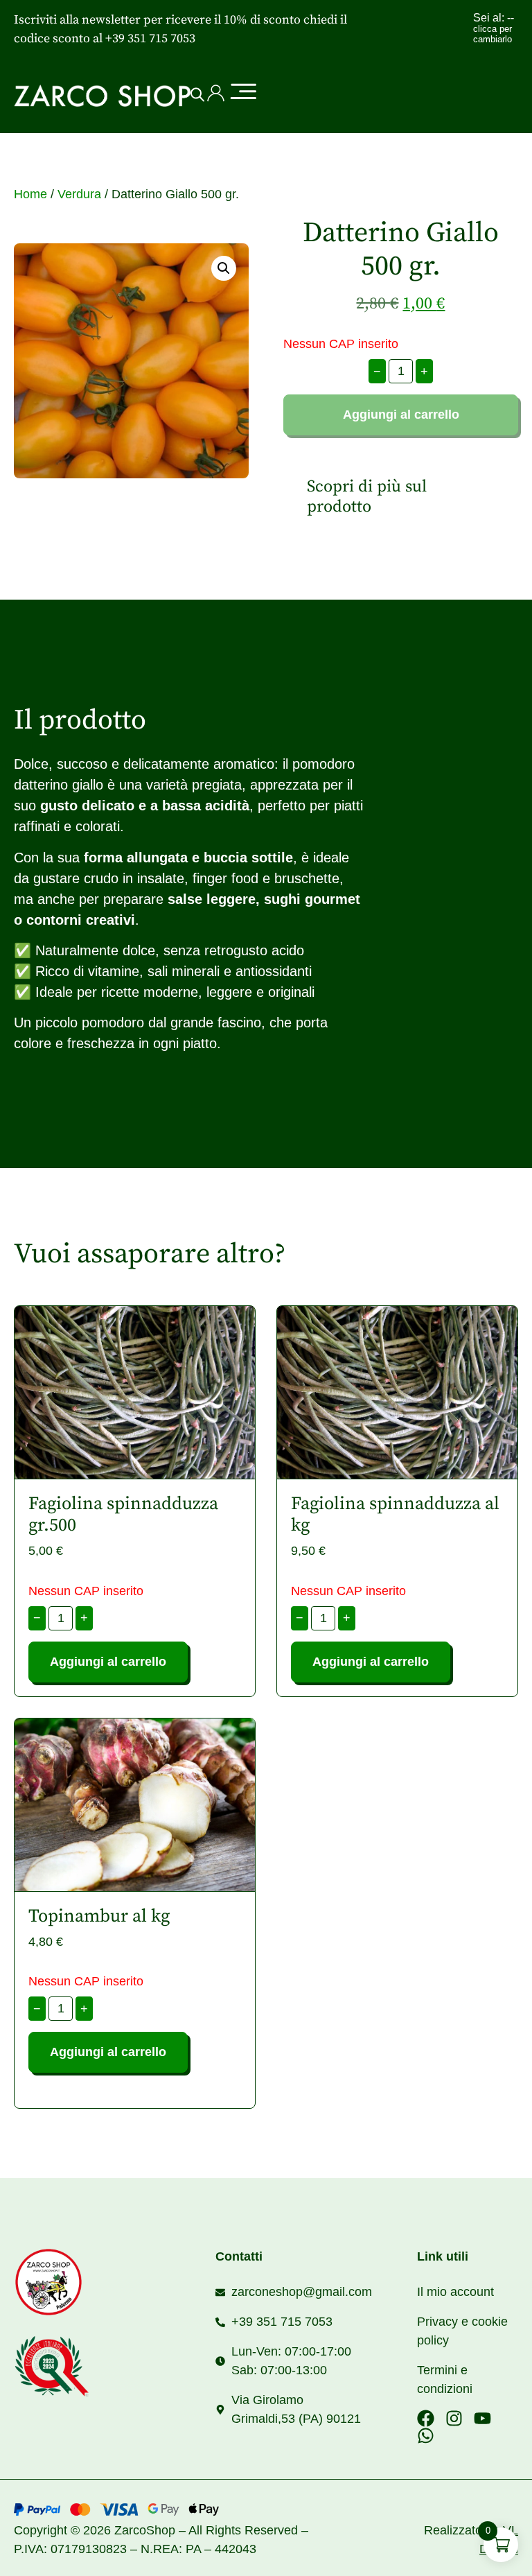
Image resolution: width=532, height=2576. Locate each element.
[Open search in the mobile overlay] (193, 95)
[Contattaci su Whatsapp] (426, 2436)
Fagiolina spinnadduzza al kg (395, 1515)
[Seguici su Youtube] (482, 2418)
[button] (224, 268)
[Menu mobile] (242, 93)
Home (30, 194)
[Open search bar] (197, 95)
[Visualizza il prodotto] (135, 1393)
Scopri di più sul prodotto (367, 497)
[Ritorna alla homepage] (89, 2282)
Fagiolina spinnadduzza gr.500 (123, 1515)
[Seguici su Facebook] (426, 2418)
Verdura (79, 194)
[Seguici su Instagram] (454, 2418)
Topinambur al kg (99, 1916)
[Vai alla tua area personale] (216, 93)
